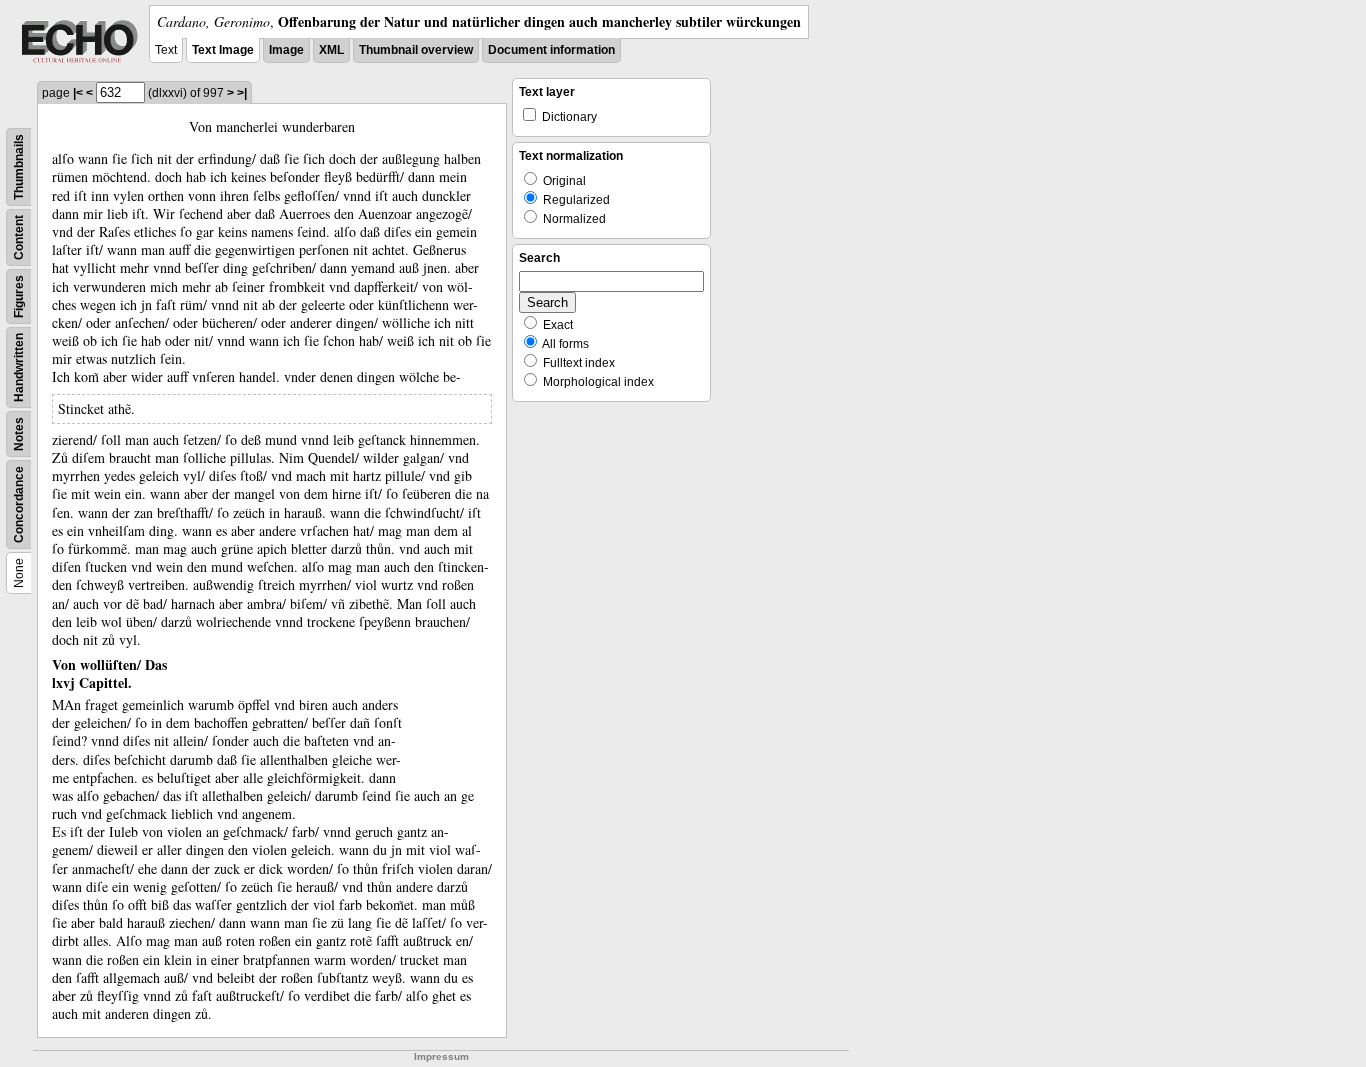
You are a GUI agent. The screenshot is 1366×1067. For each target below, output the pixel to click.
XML (331, 50)
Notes (19, 434)
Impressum (441, 1056)
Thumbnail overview (416, 50)
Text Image (223, 50)
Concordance (19, 504)
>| (242, 93)
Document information (551, 50)
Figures (19, 296)
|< (78, 93)
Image (286, 50)
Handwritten (19, 367)
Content (19, 237)
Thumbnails (19, 167)
